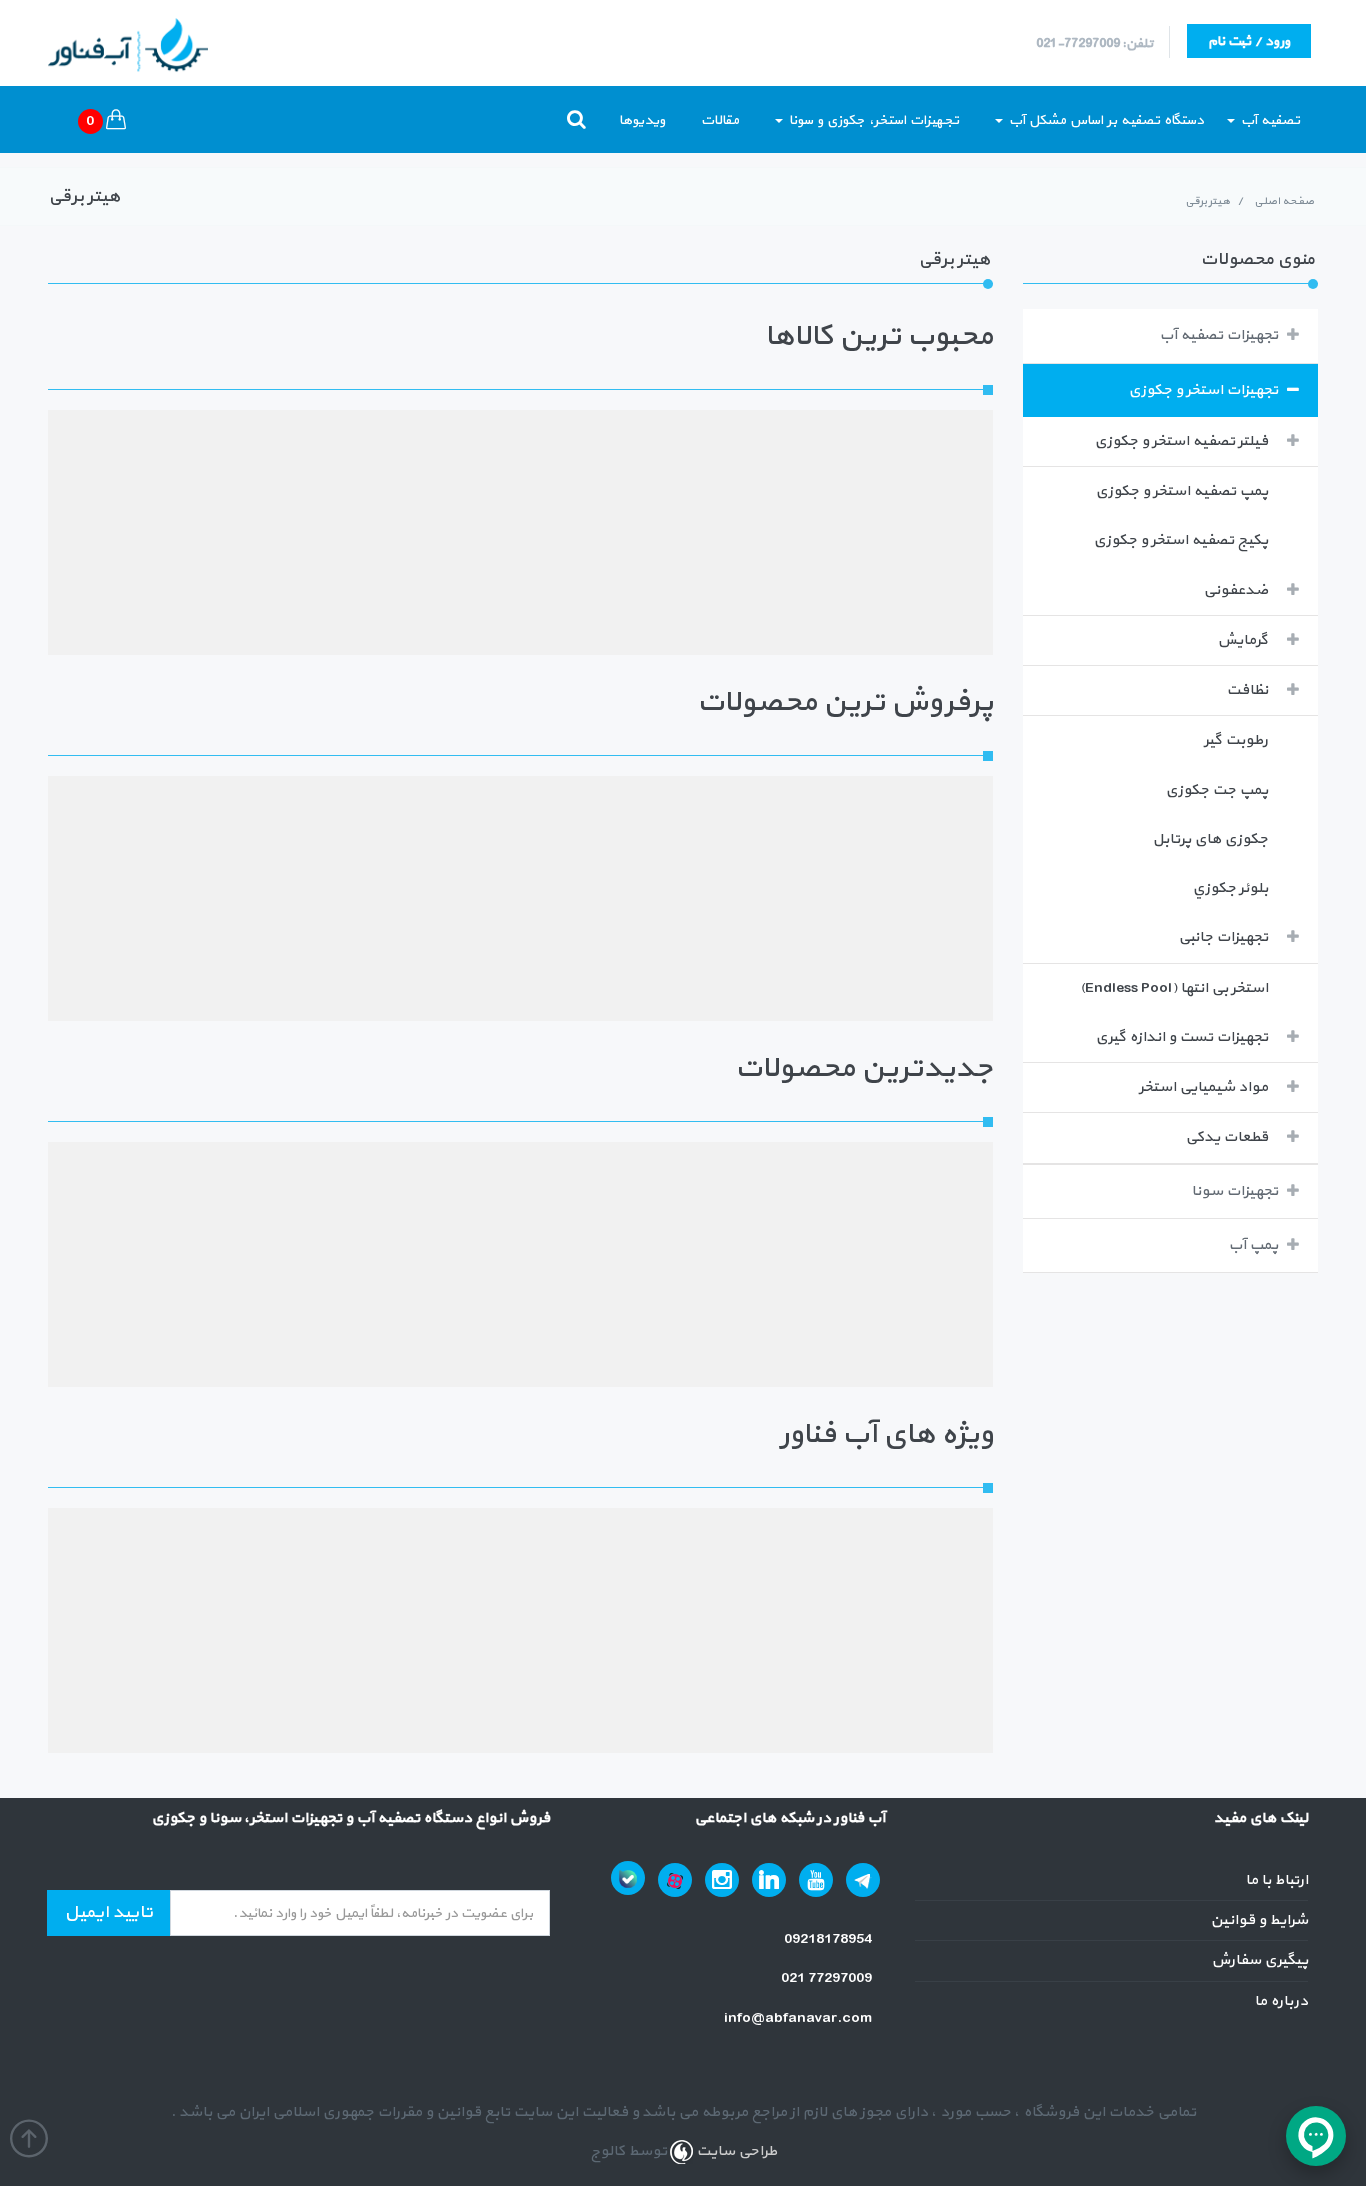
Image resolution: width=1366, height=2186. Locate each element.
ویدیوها (642, 120)
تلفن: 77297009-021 (1094, 44)
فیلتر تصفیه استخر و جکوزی (1181, 441)
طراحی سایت (735, 2151)
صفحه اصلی (1284, 201)
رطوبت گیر (1236, 740)
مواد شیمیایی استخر (1203, 1087)
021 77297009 (828, 1978)
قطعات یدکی (1226, 1137)
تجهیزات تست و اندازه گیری (1181, 1037)
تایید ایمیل (108, 1912)
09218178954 (829, 1939)
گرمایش (1242, 640)
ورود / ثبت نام (1249, 41)
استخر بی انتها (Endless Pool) (1174, 988)
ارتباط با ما (1276, 1880)
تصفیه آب (1268, 120)
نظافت (1247, 690)
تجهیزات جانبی (1223, 937)
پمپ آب (1253, 1245)
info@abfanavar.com (799, 2018)
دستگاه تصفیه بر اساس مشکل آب (1104, 120)
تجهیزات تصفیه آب (1218, 335)
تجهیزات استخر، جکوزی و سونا (872, 120)
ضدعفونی (1235, 590)
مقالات (720, 120)
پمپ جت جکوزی (1216, 790)
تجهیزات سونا (1234, 1191)
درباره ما (1281, 2001)
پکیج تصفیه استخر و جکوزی (1180, 540)
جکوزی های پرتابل (1210, 839)
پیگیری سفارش (1259, 1960)
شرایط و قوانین (1259, 1920)
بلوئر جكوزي (1230, 888)
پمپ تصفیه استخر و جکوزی (1181, 491)
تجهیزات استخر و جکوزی (1203, 390)
